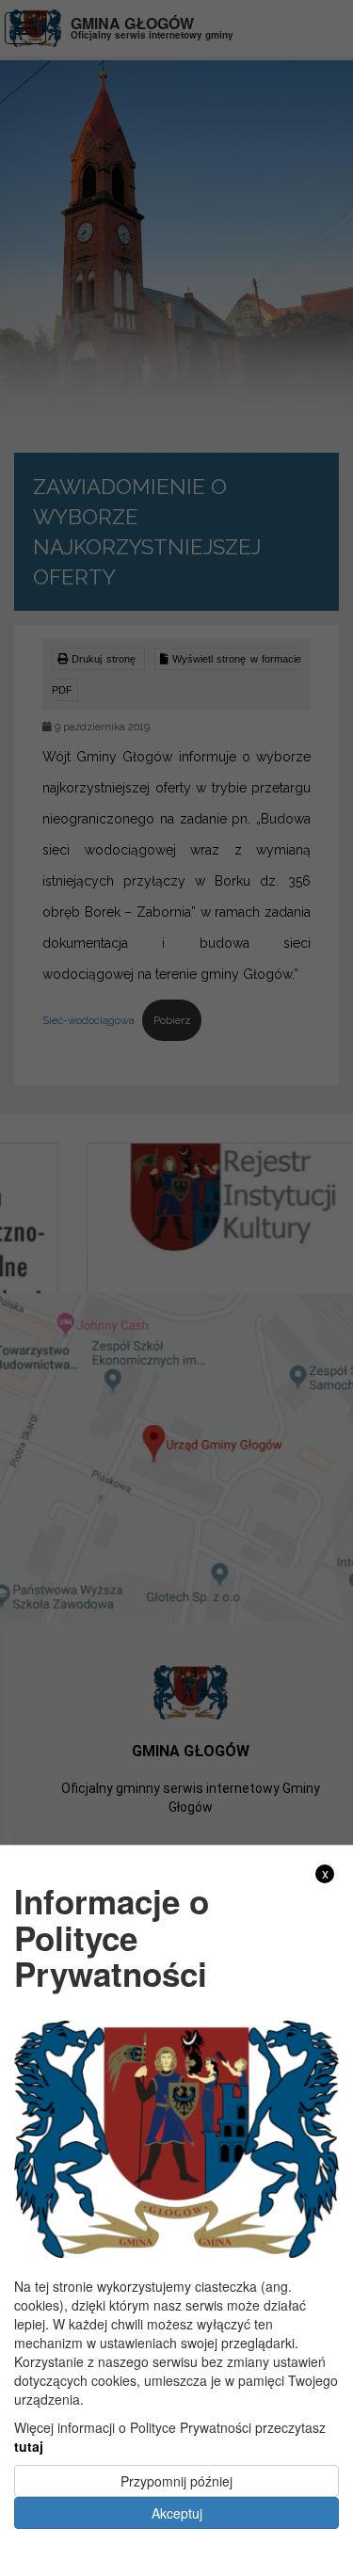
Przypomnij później (176, 2481)
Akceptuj (177, 2513)
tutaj (29, 2446)
